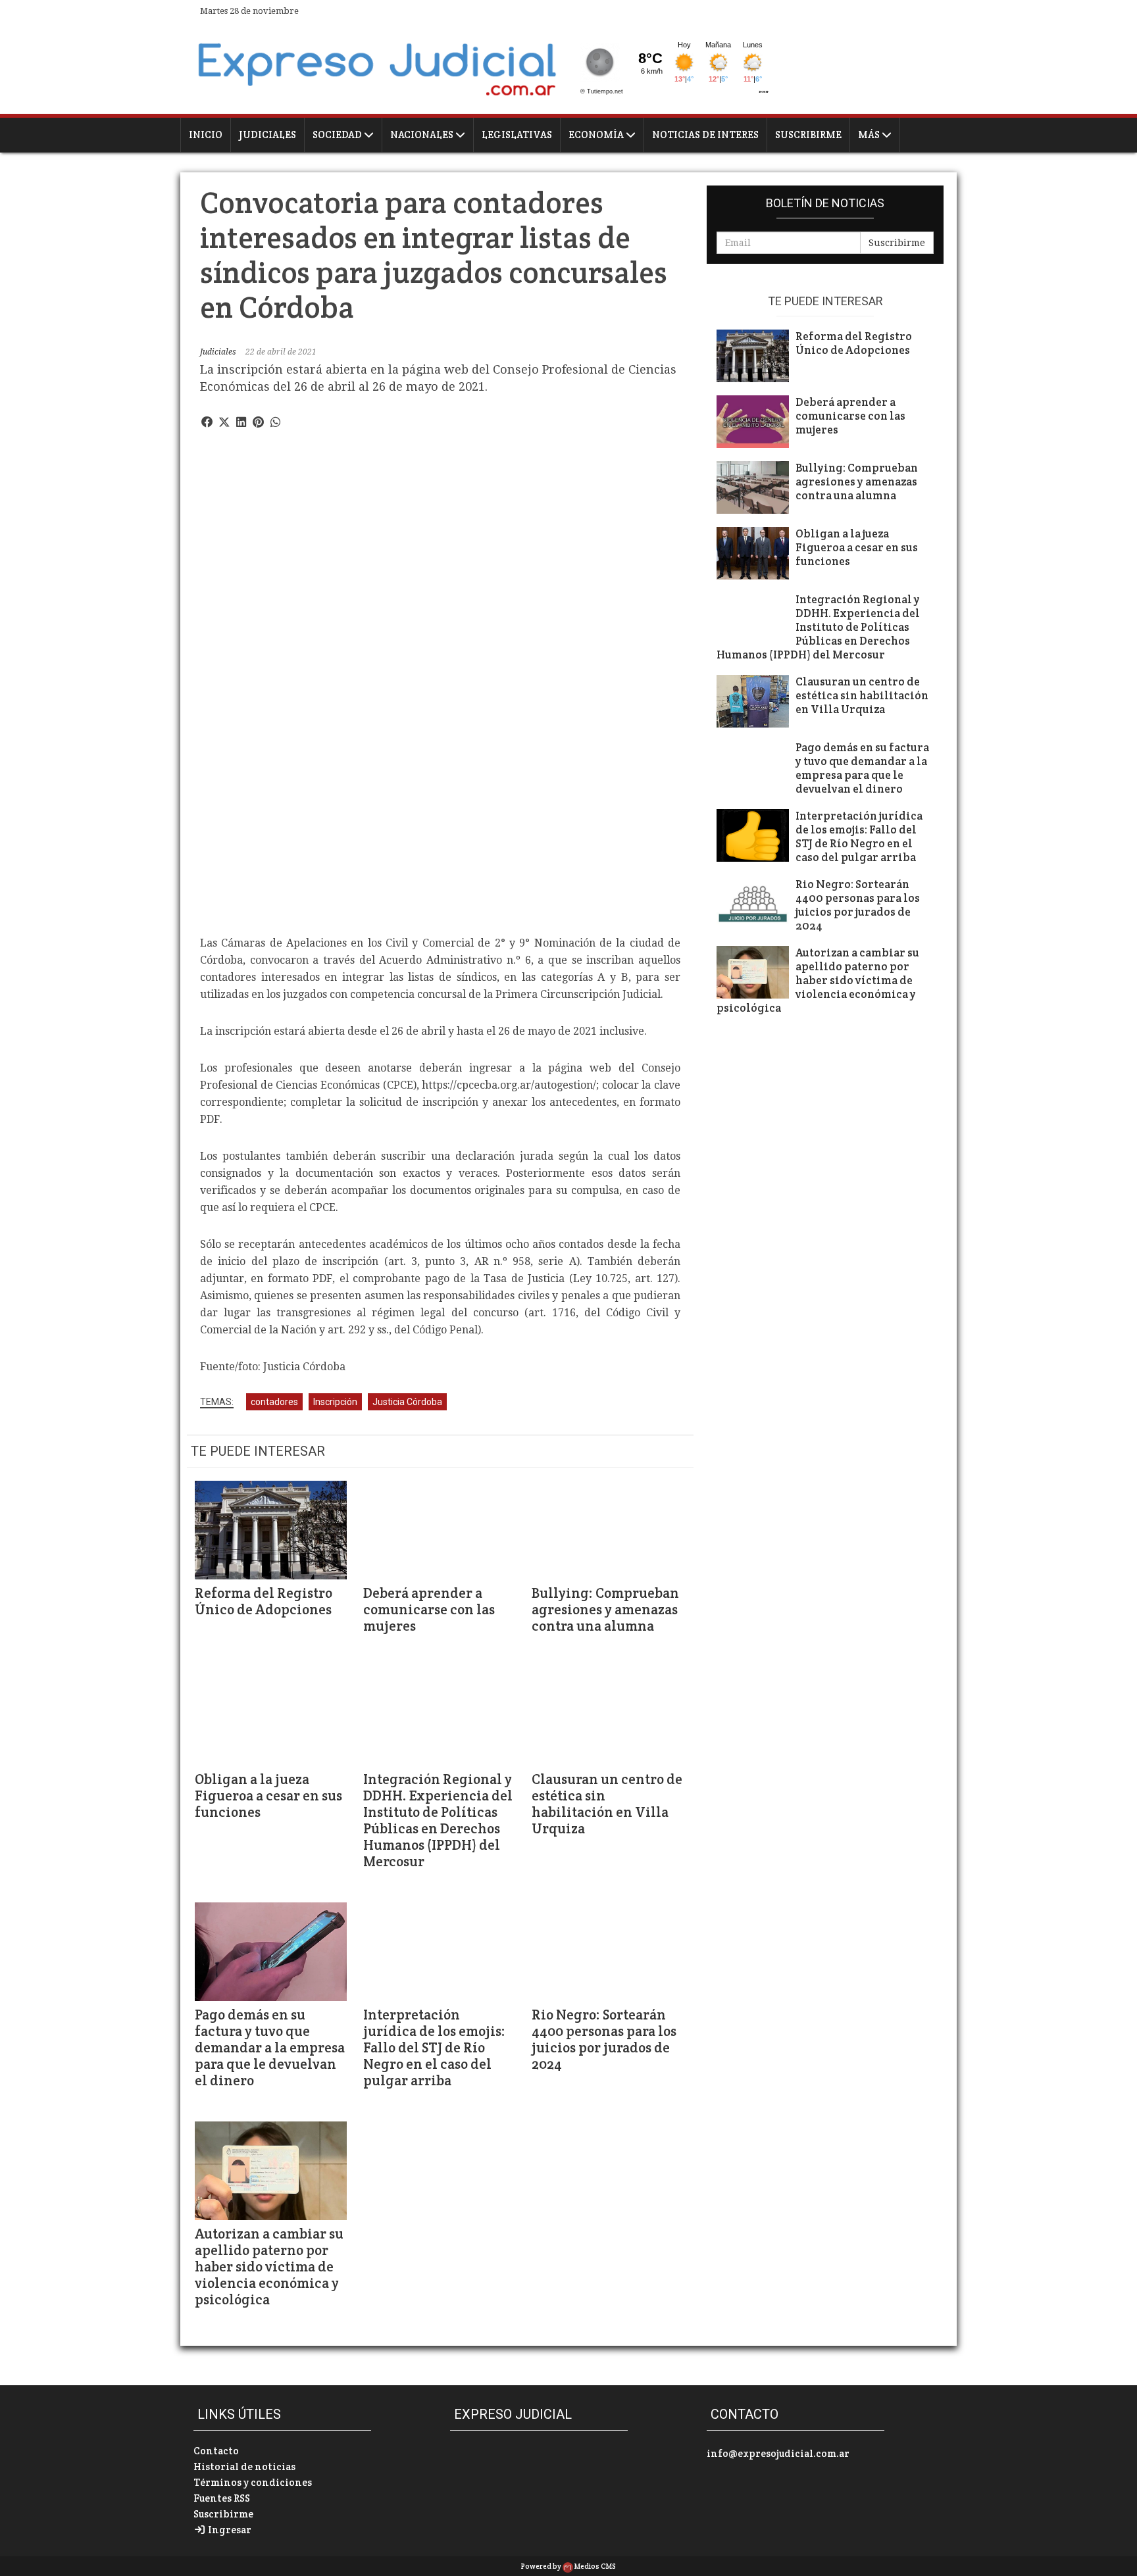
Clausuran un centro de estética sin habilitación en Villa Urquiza (607, 1804)
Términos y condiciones (253, 2482)
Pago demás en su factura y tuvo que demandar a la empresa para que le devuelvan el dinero (270, 2047)
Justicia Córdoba (407, 1402)
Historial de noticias (244, 2466)
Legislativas (517, 135)
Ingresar (229, 2530)
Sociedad (338, 135)
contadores (274, 1402)
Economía (597, 135)
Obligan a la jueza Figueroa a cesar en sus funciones (268, 1796)
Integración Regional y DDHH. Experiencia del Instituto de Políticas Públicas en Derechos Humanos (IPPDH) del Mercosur (438, 1820)
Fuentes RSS (222, 2498)
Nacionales (423, 135)
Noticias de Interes (705, 135)
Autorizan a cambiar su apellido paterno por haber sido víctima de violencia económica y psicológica (269, 2266)
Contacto (216, 2451)
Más (870, 135)
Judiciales (267, 135)
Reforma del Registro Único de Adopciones (264, 1601)
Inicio (206, 135)
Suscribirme (808, 135)
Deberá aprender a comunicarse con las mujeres (429, 1609)
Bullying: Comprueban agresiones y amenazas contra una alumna (605, 1609)
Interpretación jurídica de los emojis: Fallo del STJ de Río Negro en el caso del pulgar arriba (434, 2047)
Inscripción (335, 1402)
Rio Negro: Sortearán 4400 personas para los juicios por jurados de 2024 (604, 2039)
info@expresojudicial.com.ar (778, 2453)
